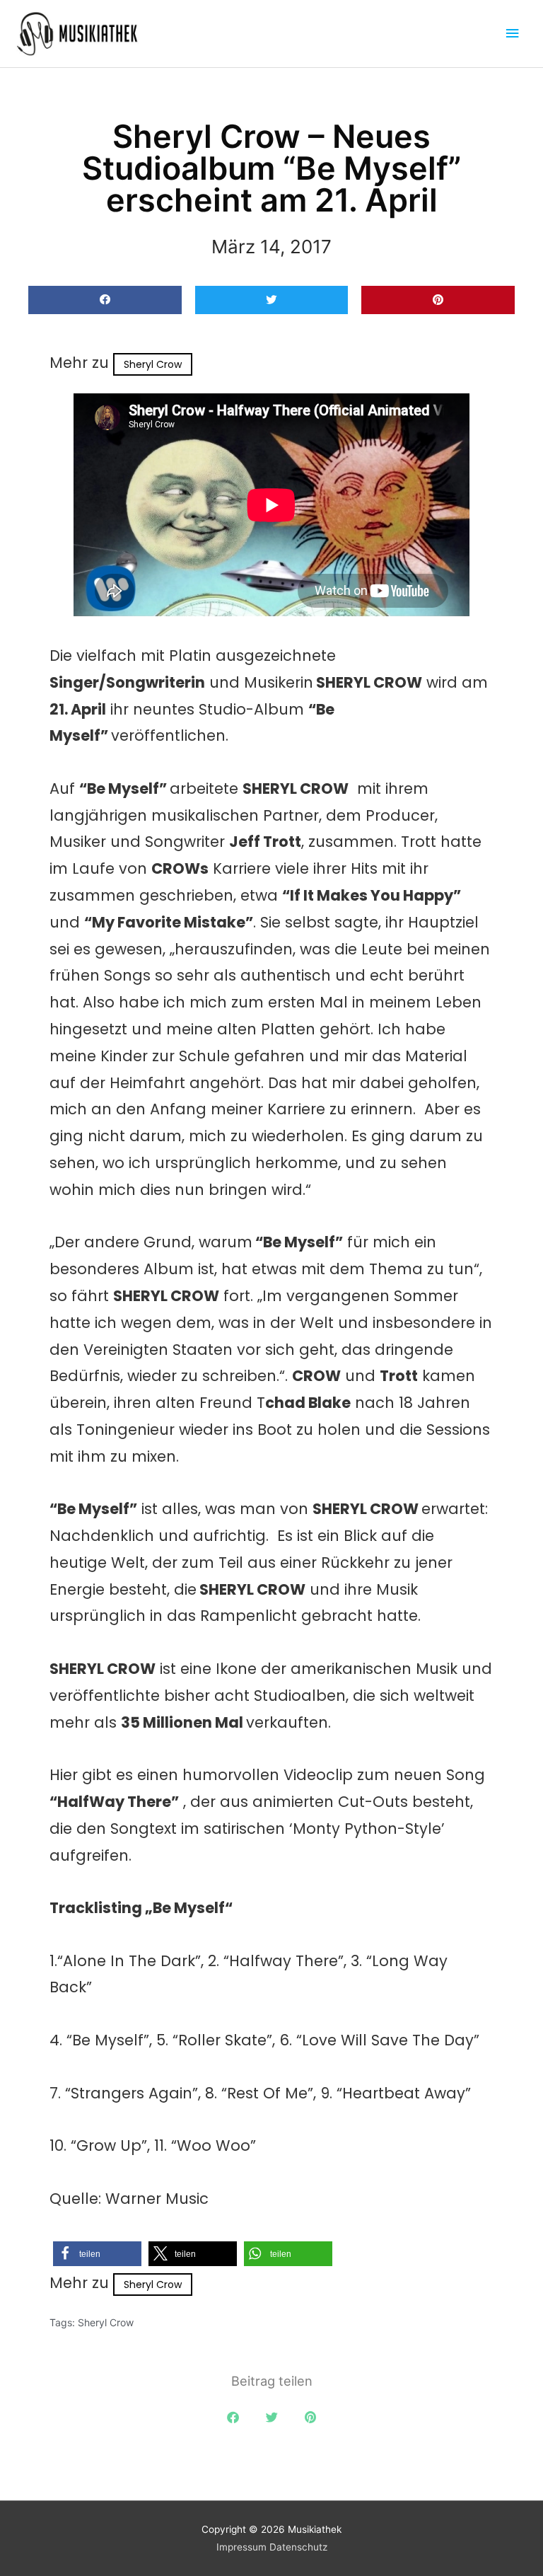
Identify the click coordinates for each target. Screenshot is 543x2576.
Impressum (241, 2547)
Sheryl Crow (153, 364)
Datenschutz (298, 2547)
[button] (105, 300)
